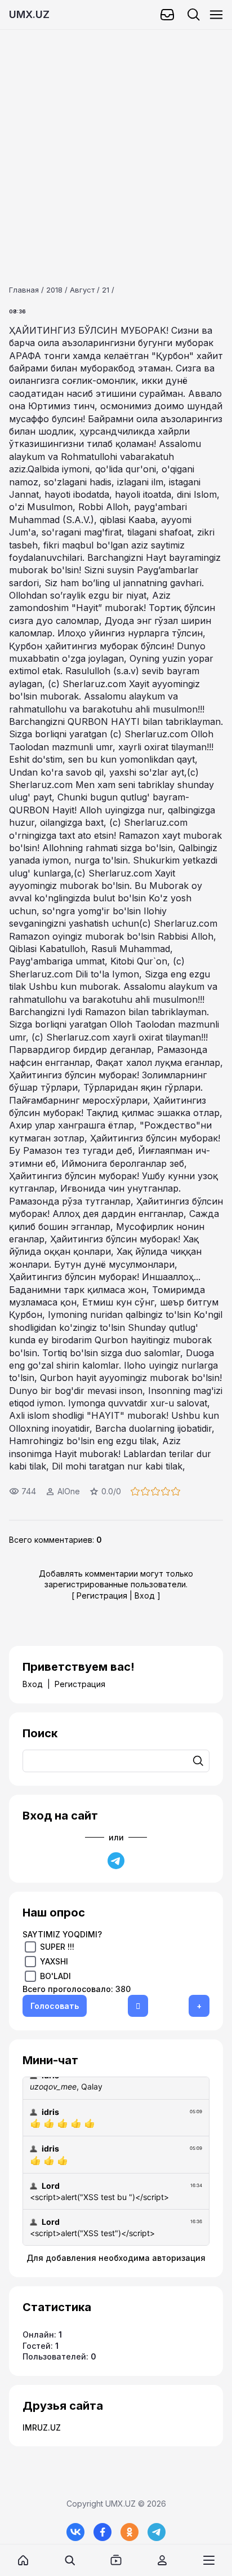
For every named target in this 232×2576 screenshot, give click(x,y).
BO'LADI (55, 1976)
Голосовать (55, 2006)
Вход (145, 1595)
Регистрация (102, 1595)
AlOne (69, 1491)
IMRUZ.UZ (42, 2427)
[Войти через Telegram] (116, 1861)
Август (82, 290)
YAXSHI (54, 1961)
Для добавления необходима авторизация (116, 2258)
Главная (24, 290)
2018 (54, 290)
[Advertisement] (116, 146)
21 (106, 290)
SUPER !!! (57, 1947)
